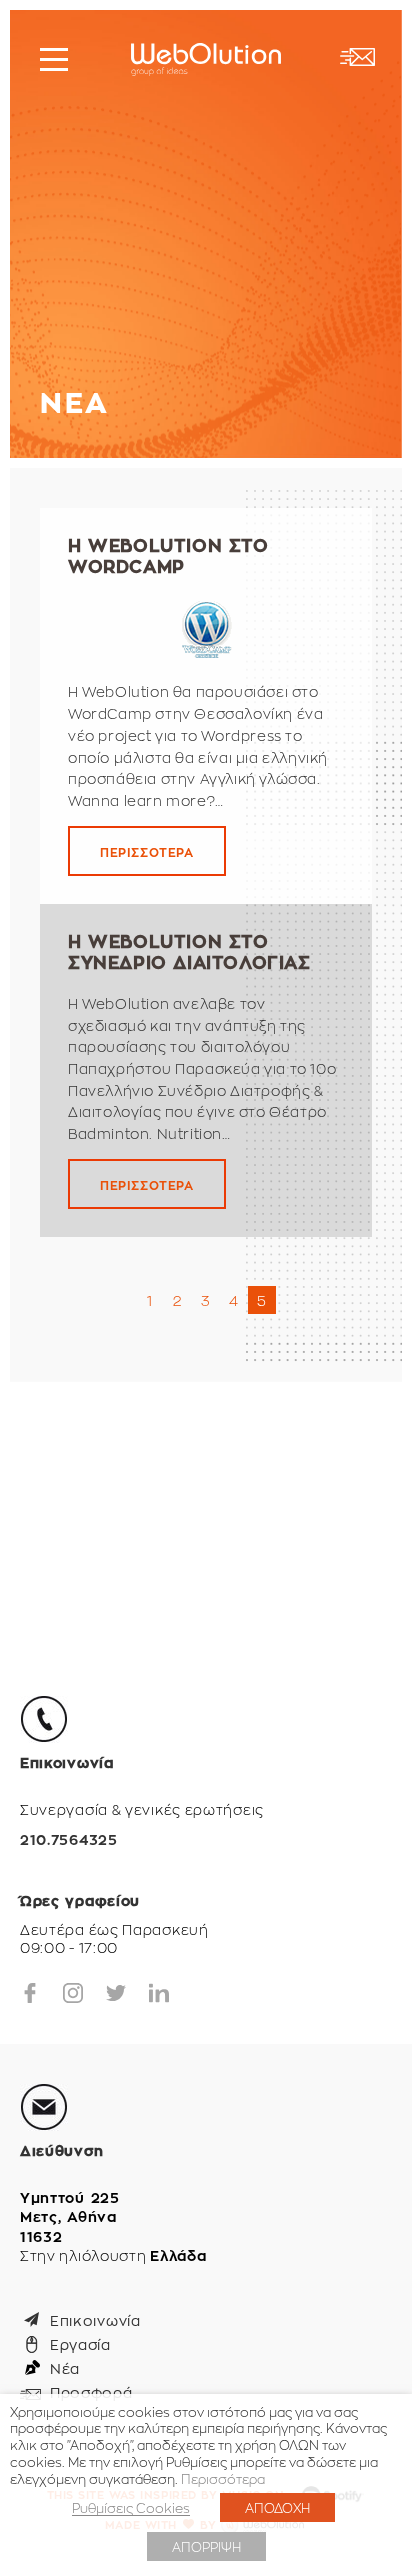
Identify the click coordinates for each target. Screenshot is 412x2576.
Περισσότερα (223, 2478)
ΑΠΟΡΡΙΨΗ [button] (206, 2546)
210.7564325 (69, 1840)
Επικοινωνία (95, 2320)
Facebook (30, 1993)
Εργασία (80, 2344)
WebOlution (206, 60)
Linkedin (159, 1993)
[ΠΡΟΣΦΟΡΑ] (357, 57)
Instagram (73, 1993)
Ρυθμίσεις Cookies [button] (131, 2507)
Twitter (116, 1993)
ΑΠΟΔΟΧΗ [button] (277, 2507)
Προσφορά (91, 2392)
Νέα (65, 2368)
